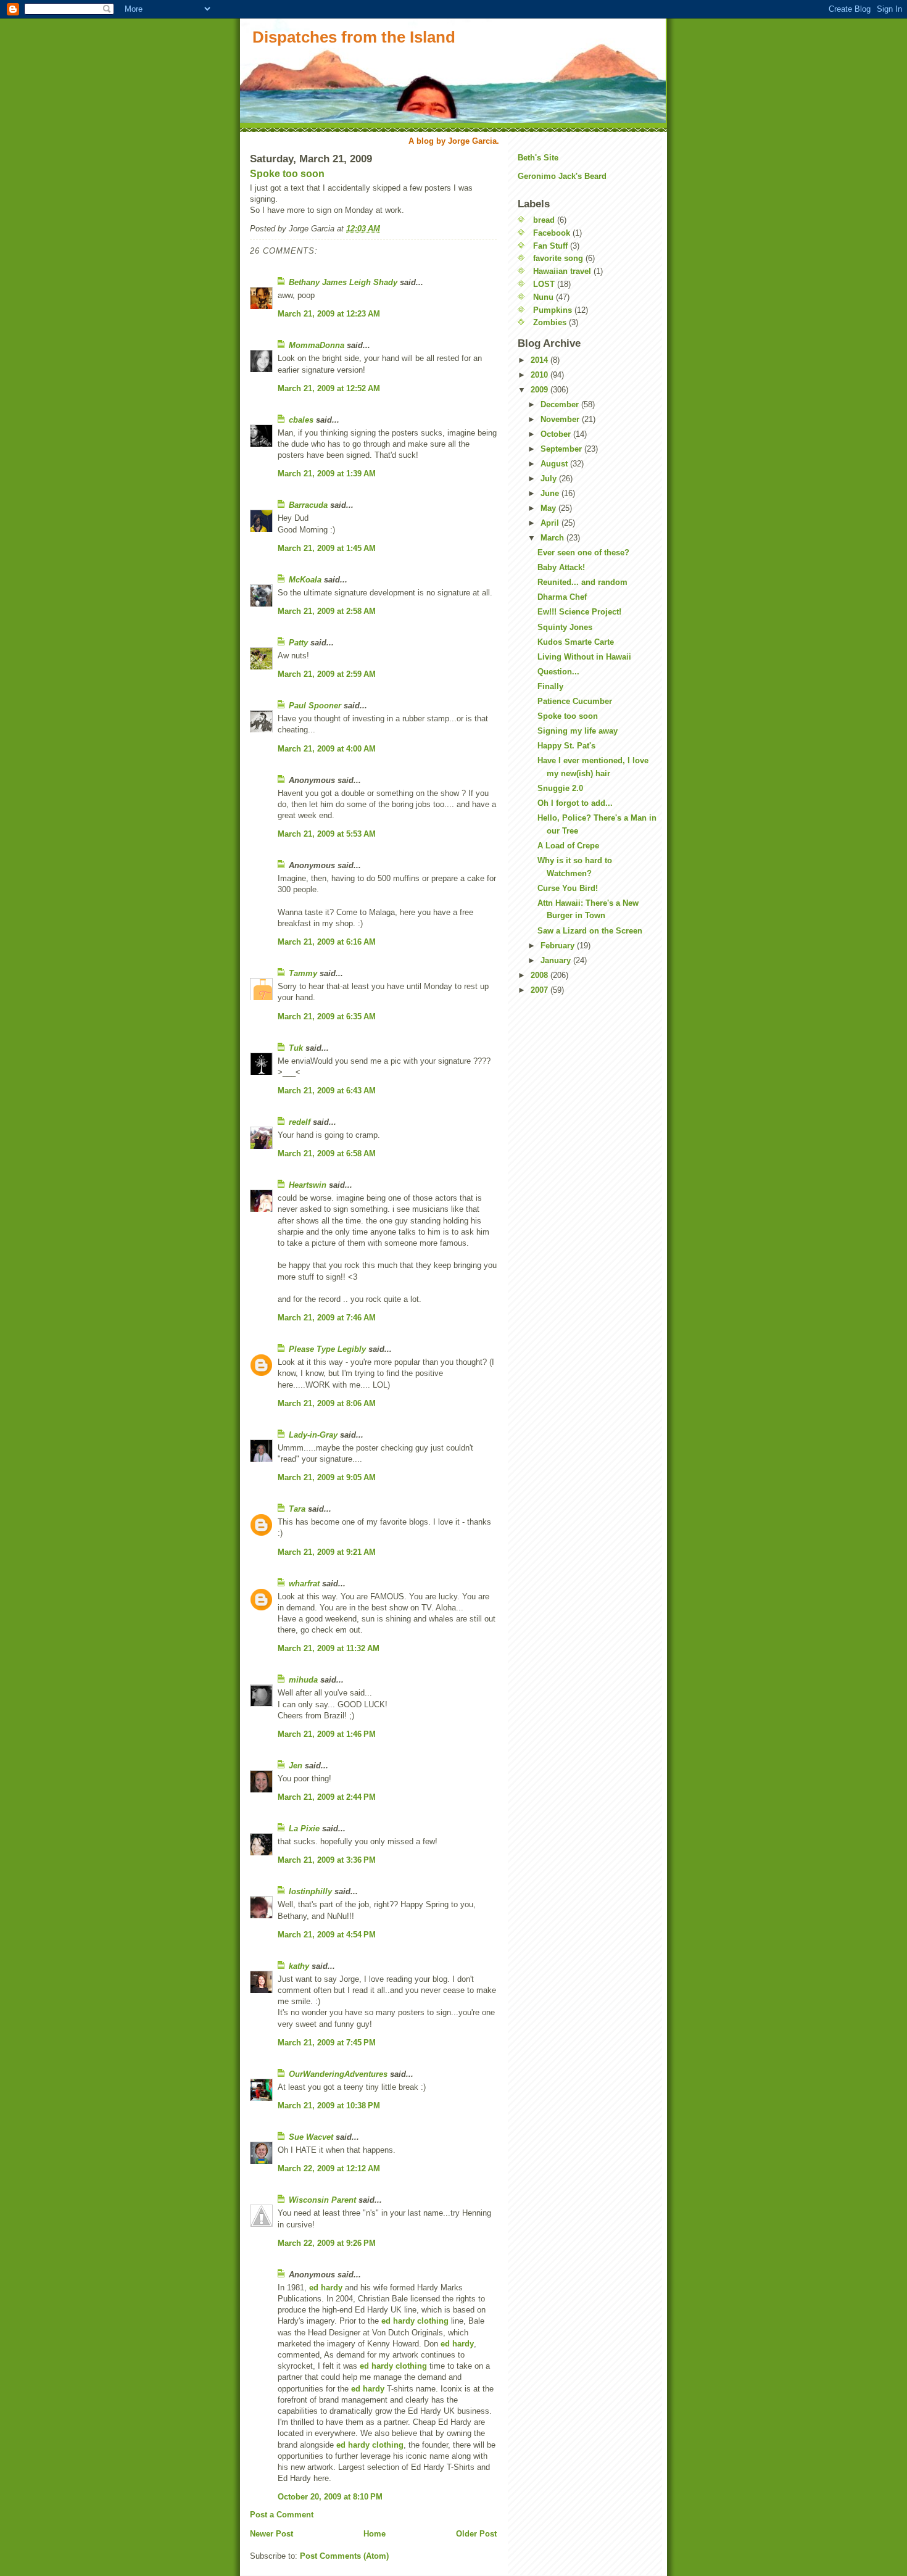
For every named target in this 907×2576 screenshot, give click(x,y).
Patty (298, 643)
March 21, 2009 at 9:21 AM (327, 1552)
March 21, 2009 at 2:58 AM (327, 611)
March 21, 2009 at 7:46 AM (327, 1318)
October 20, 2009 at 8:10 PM (330, 2497)
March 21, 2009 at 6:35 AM (327, 1017)
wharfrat (304, 1584)
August (555, 464)
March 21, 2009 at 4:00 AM (327, 749)
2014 (540, 360)
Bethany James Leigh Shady (343, 282)
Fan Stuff (550, 246)
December (561, 404)
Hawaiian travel (562, 271)
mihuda (303, 1680)
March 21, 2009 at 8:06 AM (327, 1403)
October (557, 434)
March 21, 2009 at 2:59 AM (327, 674)
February (559, 946)
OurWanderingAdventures (339, 2074)
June (551, 493)
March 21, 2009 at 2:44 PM (327, 1797)
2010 (540, 375)
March (553, 538)
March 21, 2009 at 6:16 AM (327, 942)
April (551, 523)
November (561, 419)
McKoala (305, 580)
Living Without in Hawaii (584, 657)
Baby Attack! (561, 567)
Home (375, 2534)
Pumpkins (553, 310)
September (562, 449)
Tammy (303, 973)
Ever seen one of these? (583, 553)
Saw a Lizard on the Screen (590, 931)
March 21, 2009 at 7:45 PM (327, 2043)
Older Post (476, 2534)
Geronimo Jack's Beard (562, 176)
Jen (296, 1766)
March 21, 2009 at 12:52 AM (329, 388)
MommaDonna (317, 345)
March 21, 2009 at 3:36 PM (327, 1860)
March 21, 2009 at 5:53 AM (327, 834)
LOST (544, 284)
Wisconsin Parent (322, 2200)
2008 (540, 975)
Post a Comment (282, 2515)
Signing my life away (578, 731)
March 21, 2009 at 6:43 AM (327, 1091)
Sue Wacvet (311, 2137)
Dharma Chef (562, 597)
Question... (558, 672)
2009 (540, 390)
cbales (301, 420)
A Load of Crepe (568, 846)
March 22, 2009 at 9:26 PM (327, 2243)
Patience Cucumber (575, 701)
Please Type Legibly (327, 1349)
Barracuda (308, 505)
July (550, 478)
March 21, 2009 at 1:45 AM (327, 548)
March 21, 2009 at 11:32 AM (329, 1648)
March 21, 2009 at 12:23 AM (329, 314)
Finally (550, 686)
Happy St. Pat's (566, 746)
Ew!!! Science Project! (579, 612)
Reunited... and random (582, 582)
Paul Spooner (315, 706)
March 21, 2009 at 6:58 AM (327, 1153)
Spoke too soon (287, 174)
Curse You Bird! (568, 888)
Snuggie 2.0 (560, 788)
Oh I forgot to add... (575, 803)
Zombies (550, 322)
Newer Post (271, 2534)
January (557, 960)
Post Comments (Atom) (344, 2556)
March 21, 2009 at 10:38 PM (329, 2106)
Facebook (552, 233)
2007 (540, 990)
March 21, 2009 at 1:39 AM (327, 474)
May (549, 508)
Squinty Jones (565, 627)
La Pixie (304, 1828)
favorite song (558, 258)
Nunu (543, 297)
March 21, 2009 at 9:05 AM (327, 1477)
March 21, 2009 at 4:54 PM (327, 1935)
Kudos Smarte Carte (576, 642)
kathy (299, 1966)
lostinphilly (310, 1891)
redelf (300, 1122)
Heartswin (308, 1185)
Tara (297, 1509)
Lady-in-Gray (313, 1435)
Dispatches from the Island (354, 37)
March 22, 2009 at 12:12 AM (329, 2168)
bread (544, 220)
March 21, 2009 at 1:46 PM (327, 1734)
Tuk (296, 1048)
